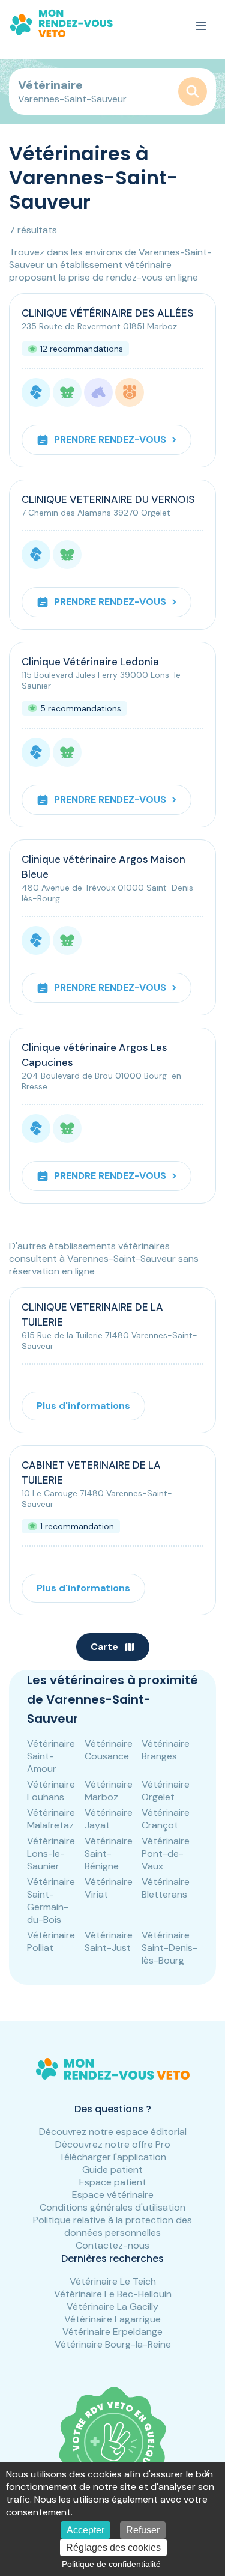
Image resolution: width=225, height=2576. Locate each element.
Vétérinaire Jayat (109, 1819)
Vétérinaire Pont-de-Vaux (166, 1853)
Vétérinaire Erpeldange (112, 2332)
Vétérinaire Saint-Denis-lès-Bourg (169, 1948)
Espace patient (113, 2182)
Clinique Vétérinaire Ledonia (90, 662)
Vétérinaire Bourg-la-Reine (113, 2344)
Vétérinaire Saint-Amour (51, 1756)
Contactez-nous (112, 2245)
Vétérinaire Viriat (109, 1888)
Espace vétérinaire (113, 2195)
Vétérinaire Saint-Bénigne (109, 1853)
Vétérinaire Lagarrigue (112, 2319)
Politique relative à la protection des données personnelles (112, 2226)
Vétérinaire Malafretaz (51, 1819)
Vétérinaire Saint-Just (109, 1941)
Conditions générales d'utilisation (112, 2207)
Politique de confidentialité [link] (111, 2564)
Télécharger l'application (112, 2157)
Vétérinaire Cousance (109, 1750)
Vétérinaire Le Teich (113, 2281)
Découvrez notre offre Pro (113, 2144)
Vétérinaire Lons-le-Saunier (51, 1853)
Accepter (85, 2530)
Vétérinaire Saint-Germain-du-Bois (51, 1901)
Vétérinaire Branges (166, 1750)
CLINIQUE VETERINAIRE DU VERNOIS (108, 499)
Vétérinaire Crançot (166, 1819)
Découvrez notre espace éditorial (113, 2132)
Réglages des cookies (113, 2547)
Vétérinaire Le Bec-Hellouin (113, 2294)
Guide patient (112, 2170)
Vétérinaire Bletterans (166, 1888)
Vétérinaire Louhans (51, 1791)
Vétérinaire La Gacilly (112, 2307)
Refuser (143, 2530)
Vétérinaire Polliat (51, 1941)
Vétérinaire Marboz (109, 1791)
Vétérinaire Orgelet (166, 1791)
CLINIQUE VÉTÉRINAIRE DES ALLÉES (108, 313)
